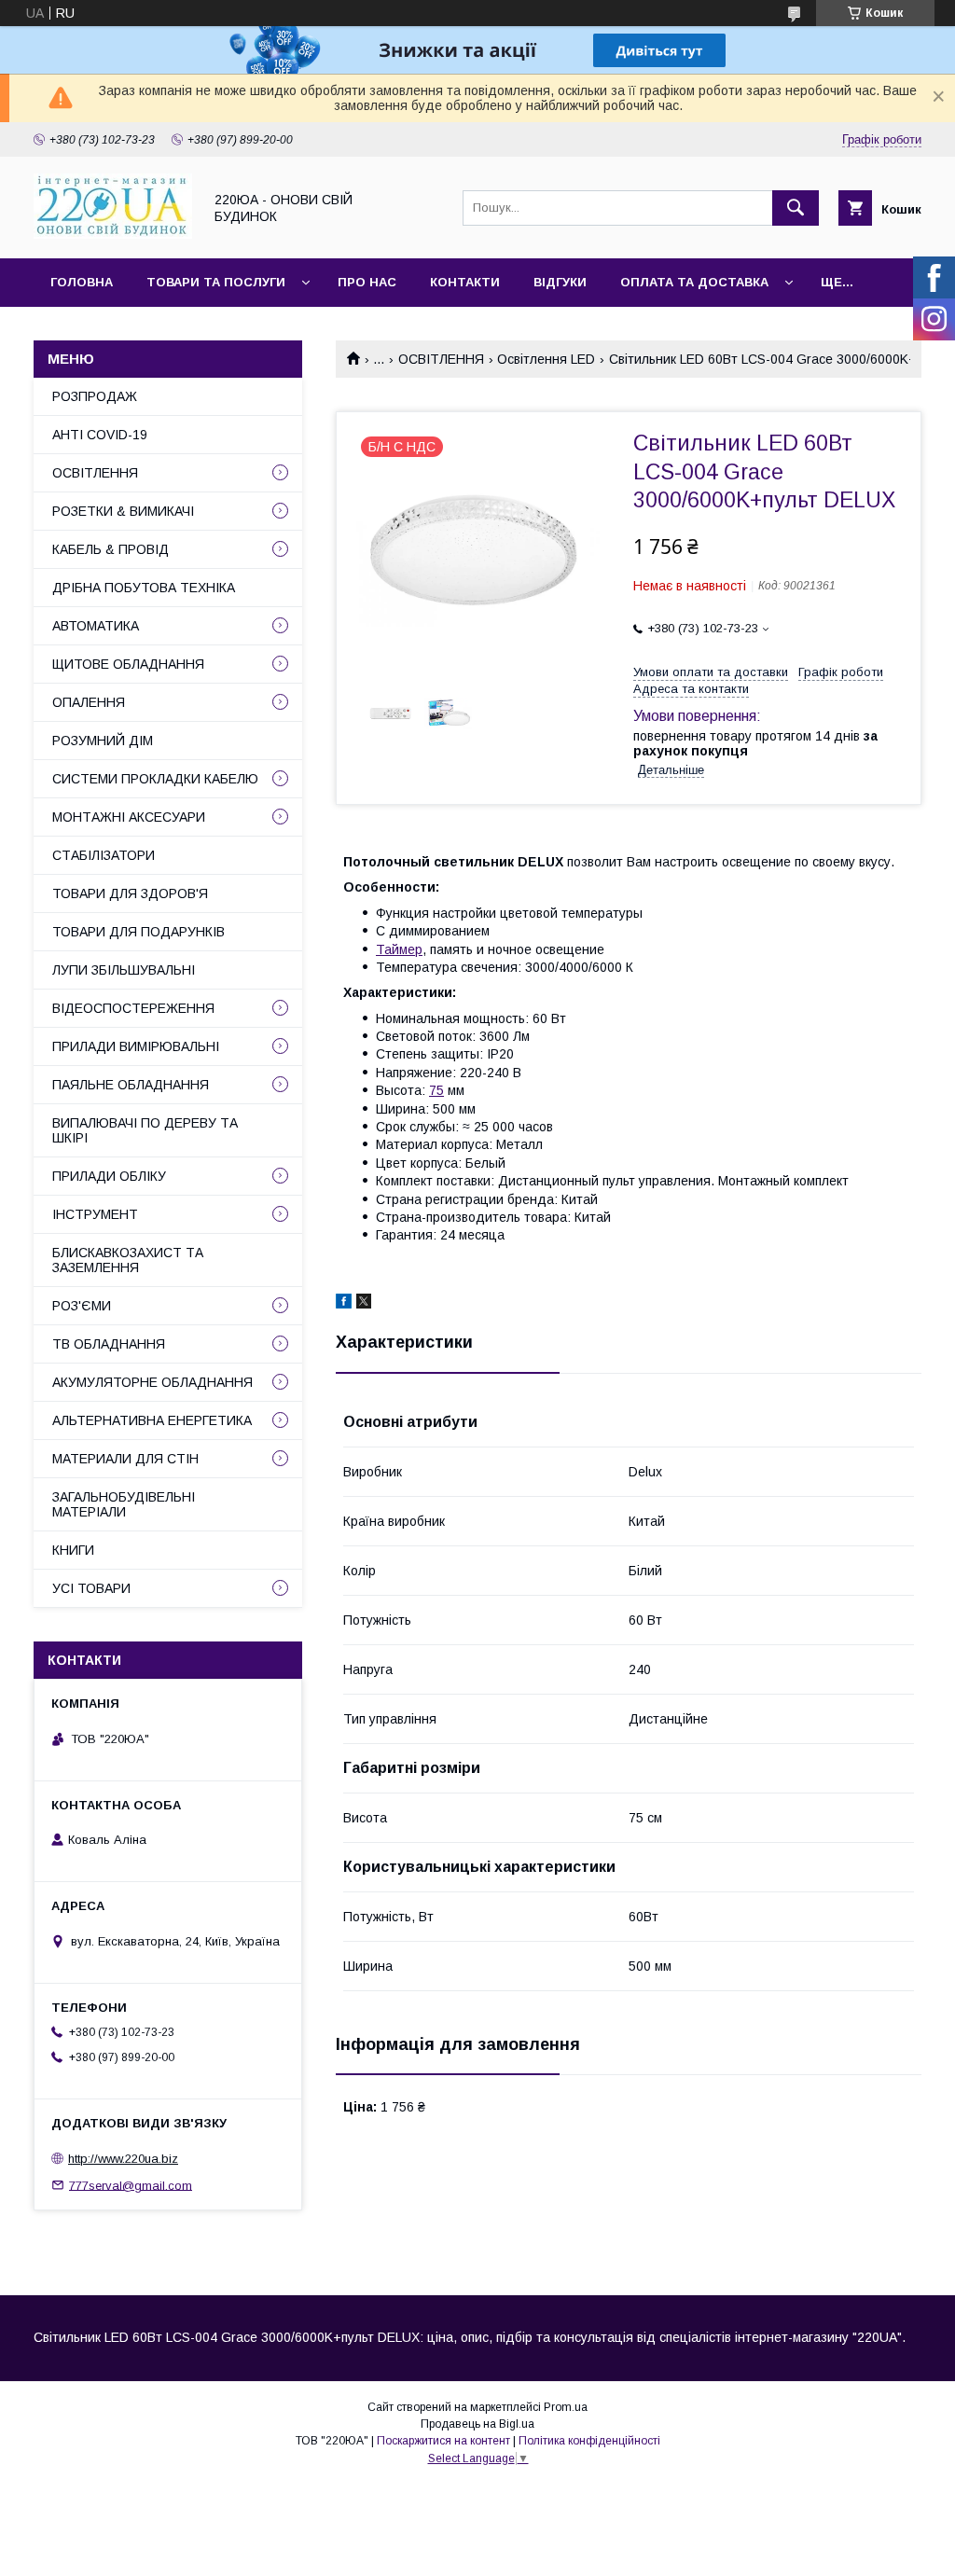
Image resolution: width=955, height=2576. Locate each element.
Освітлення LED (546, 359)
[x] (364, 1304)
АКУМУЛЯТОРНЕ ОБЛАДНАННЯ (152, 1382)
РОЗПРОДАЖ (95, 396)
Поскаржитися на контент (443, 2441)
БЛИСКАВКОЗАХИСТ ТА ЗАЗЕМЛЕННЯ (128, 1260)
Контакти (465, 282)
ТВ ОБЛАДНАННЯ (109, 1344)
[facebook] (344, 1304)
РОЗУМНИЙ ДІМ (103, 741)
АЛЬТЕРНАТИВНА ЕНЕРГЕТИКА (152, 1420)
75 (436, 1090)
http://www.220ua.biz (123, 2159)
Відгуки (560, 282)
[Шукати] (796, 208)
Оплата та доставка (694, 282)
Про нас (367, 282)
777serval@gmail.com (131, 2185)
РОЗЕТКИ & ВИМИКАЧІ (123, 511)
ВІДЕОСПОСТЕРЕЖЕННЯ (133, 1008)
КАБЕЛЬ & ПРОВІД (111, 549)
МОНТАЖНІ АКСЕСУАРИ (129, 817)
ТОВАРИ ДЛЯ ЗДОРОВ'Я (130, 893)
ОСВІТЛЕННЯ (441, 359)
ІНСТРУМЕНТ (95, 1214)
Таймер (399, 949)
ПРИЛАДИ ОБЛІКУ (109, 1176)
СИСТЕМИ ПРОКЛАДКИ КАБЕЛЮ (155, 779)
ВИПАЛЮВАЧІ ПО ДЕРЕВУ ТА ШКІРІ (145, 1130)
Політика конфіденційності (589, 2441)
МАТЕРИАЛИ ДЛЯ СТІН (125, 1459)
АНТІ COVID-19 (100, 435)
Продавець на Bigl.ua (477, 2424)
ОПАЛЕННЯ (89, 702)
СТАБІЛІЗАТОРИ (104, 855)
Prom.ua (566, 2407)
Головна (82, 282)
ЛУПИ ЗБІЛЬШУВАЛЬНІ (124, 970)
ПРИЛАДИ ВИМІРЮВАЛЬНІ (136, 1046)
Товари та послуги (216, 282)
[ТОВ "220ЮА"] (113, 234)
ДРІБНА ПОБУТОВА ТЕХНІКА (144, 588)
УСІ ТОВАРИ (91, 1588)
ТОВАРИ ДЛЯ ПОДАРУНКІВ (138, 932)
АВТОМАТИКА (96, 626)
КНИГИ (73, 1550)
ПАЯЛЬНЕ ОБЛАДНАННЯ (131, 1085)
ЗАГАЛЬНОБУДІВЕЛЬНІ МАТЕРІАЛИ (124, 1504)
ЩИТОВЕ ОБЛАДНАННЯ (128, 664)
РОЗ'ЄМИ (82, 1306)
